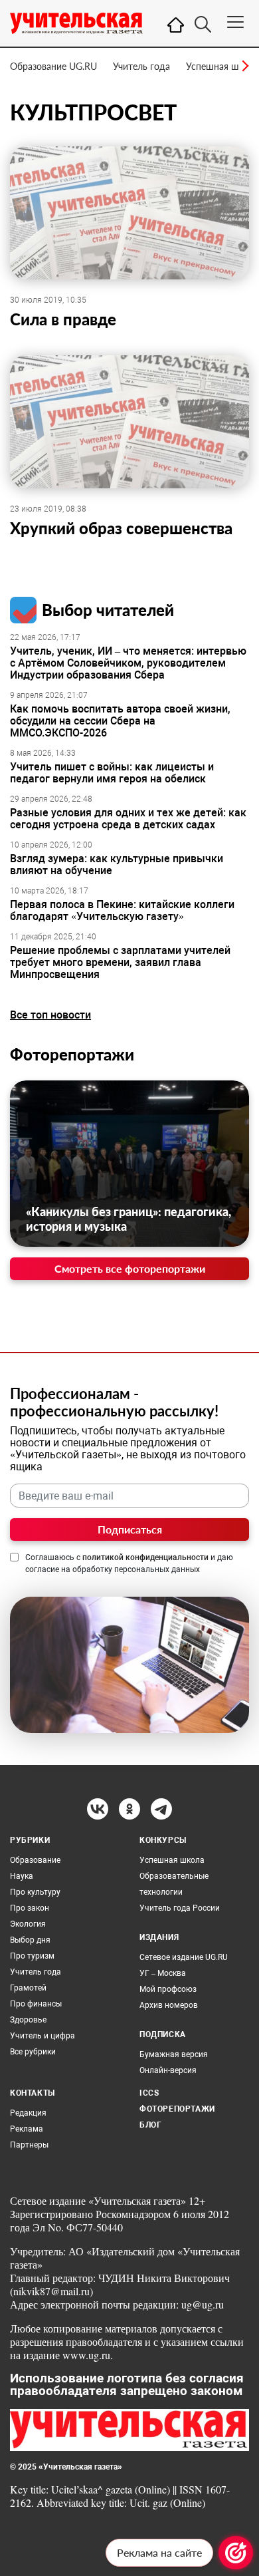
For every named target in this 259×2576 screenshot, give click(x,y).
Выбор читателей (108, 610)
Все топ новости (50, 1015)
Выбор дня (30, 1940)
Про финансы (36, 2004)
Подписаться (130, 1529)
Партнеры (29, 2145)
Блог (150, 2125)
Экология (28, 1924)
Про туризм (32, 1956)
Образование (35, 1860)
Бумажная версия (174, 2054)
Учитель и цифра (43, 2036)
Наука (22, 1876)
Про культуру (35, 1892)
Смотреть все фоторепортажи (130, 1268)
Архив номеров (169, 2005)
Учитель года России (180, 1908)
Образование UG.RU (53, 66)
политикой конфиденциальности (145, 1557)
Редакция (28, 2113)
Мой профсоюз (168, 1989)
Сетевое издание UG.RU (184, 1957)
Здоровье (28, 2020)
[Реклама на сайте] (236, 2553)
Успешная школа (222, 66)
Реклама (27, 2129)
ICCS (149, 2093)
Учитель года (141, 66)
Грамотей (28, 1988)
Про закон (30, 1908)
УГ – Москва (163, 1973)
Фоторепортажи (72, 1054)
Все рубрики (33, 2052)
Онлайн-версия (168, 2070)
